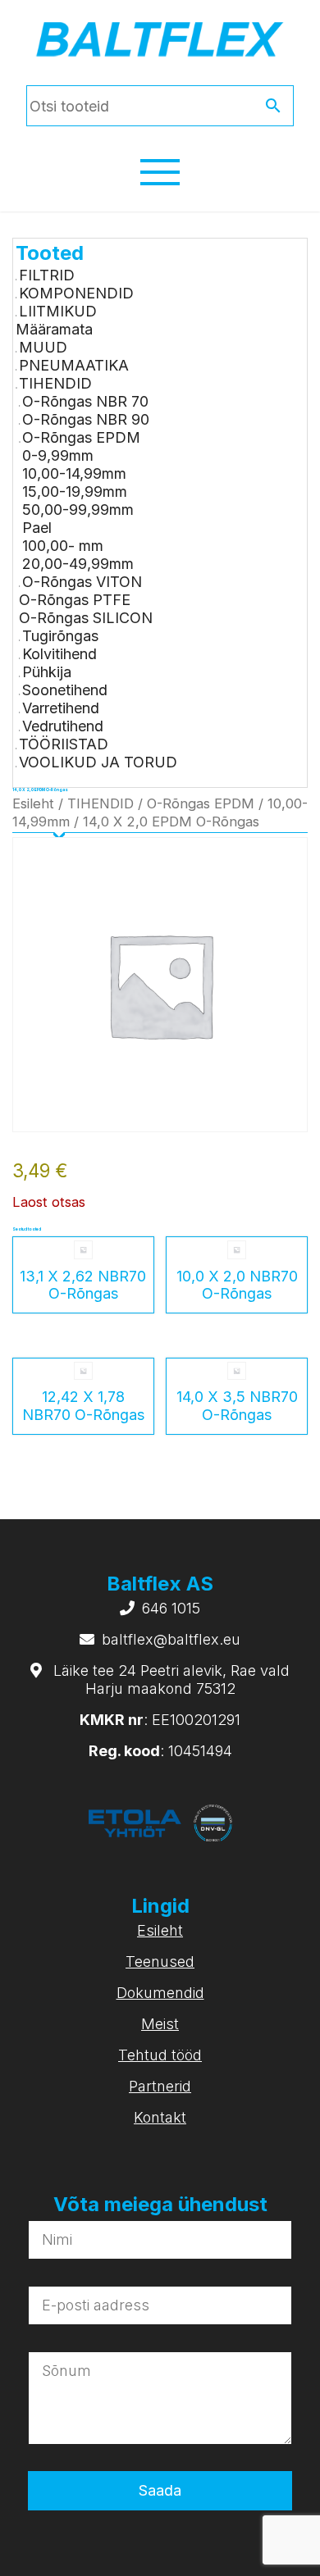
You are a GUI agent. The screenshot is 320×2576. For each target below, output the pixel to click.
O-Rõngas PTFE (75, 600)
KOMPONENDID (76, 293)
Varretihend (61, 708)
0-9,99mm (58, 455)
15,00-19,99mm (75, 492)
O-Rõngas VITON (82, 582)
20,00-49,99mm (78, 564)
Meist (160, 2024)
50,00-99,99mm (78, 510)
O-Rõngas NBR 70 (85, 401)
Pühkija (47, 672)
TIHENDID (55, 383)
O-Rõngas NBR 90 (86, 419)
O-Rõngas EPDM (81, 437)
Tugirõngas (60, 636)
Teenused (160, 1962)
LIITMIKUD (58, 311)
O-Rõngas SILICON (86, 618)
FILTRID (47, 275)
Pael (37, 528)
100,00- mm (63, 546)
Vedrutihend (63, 726)
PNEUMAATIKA (74, 365)
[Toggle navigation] (160, 172)
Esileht (33, 803)
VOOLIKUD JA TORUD (98, 762)
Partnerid (160, 2086)
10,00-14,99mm (74, 473)
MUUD (43, 347)
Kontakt (160, 2117)
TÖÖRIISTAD (64, 744)
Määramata (54, 329)
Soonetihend (65, 690)
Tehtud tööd (160, 2055)
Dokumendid (160, 1993)
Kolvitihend (59, 654)
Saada (160, 2490)
